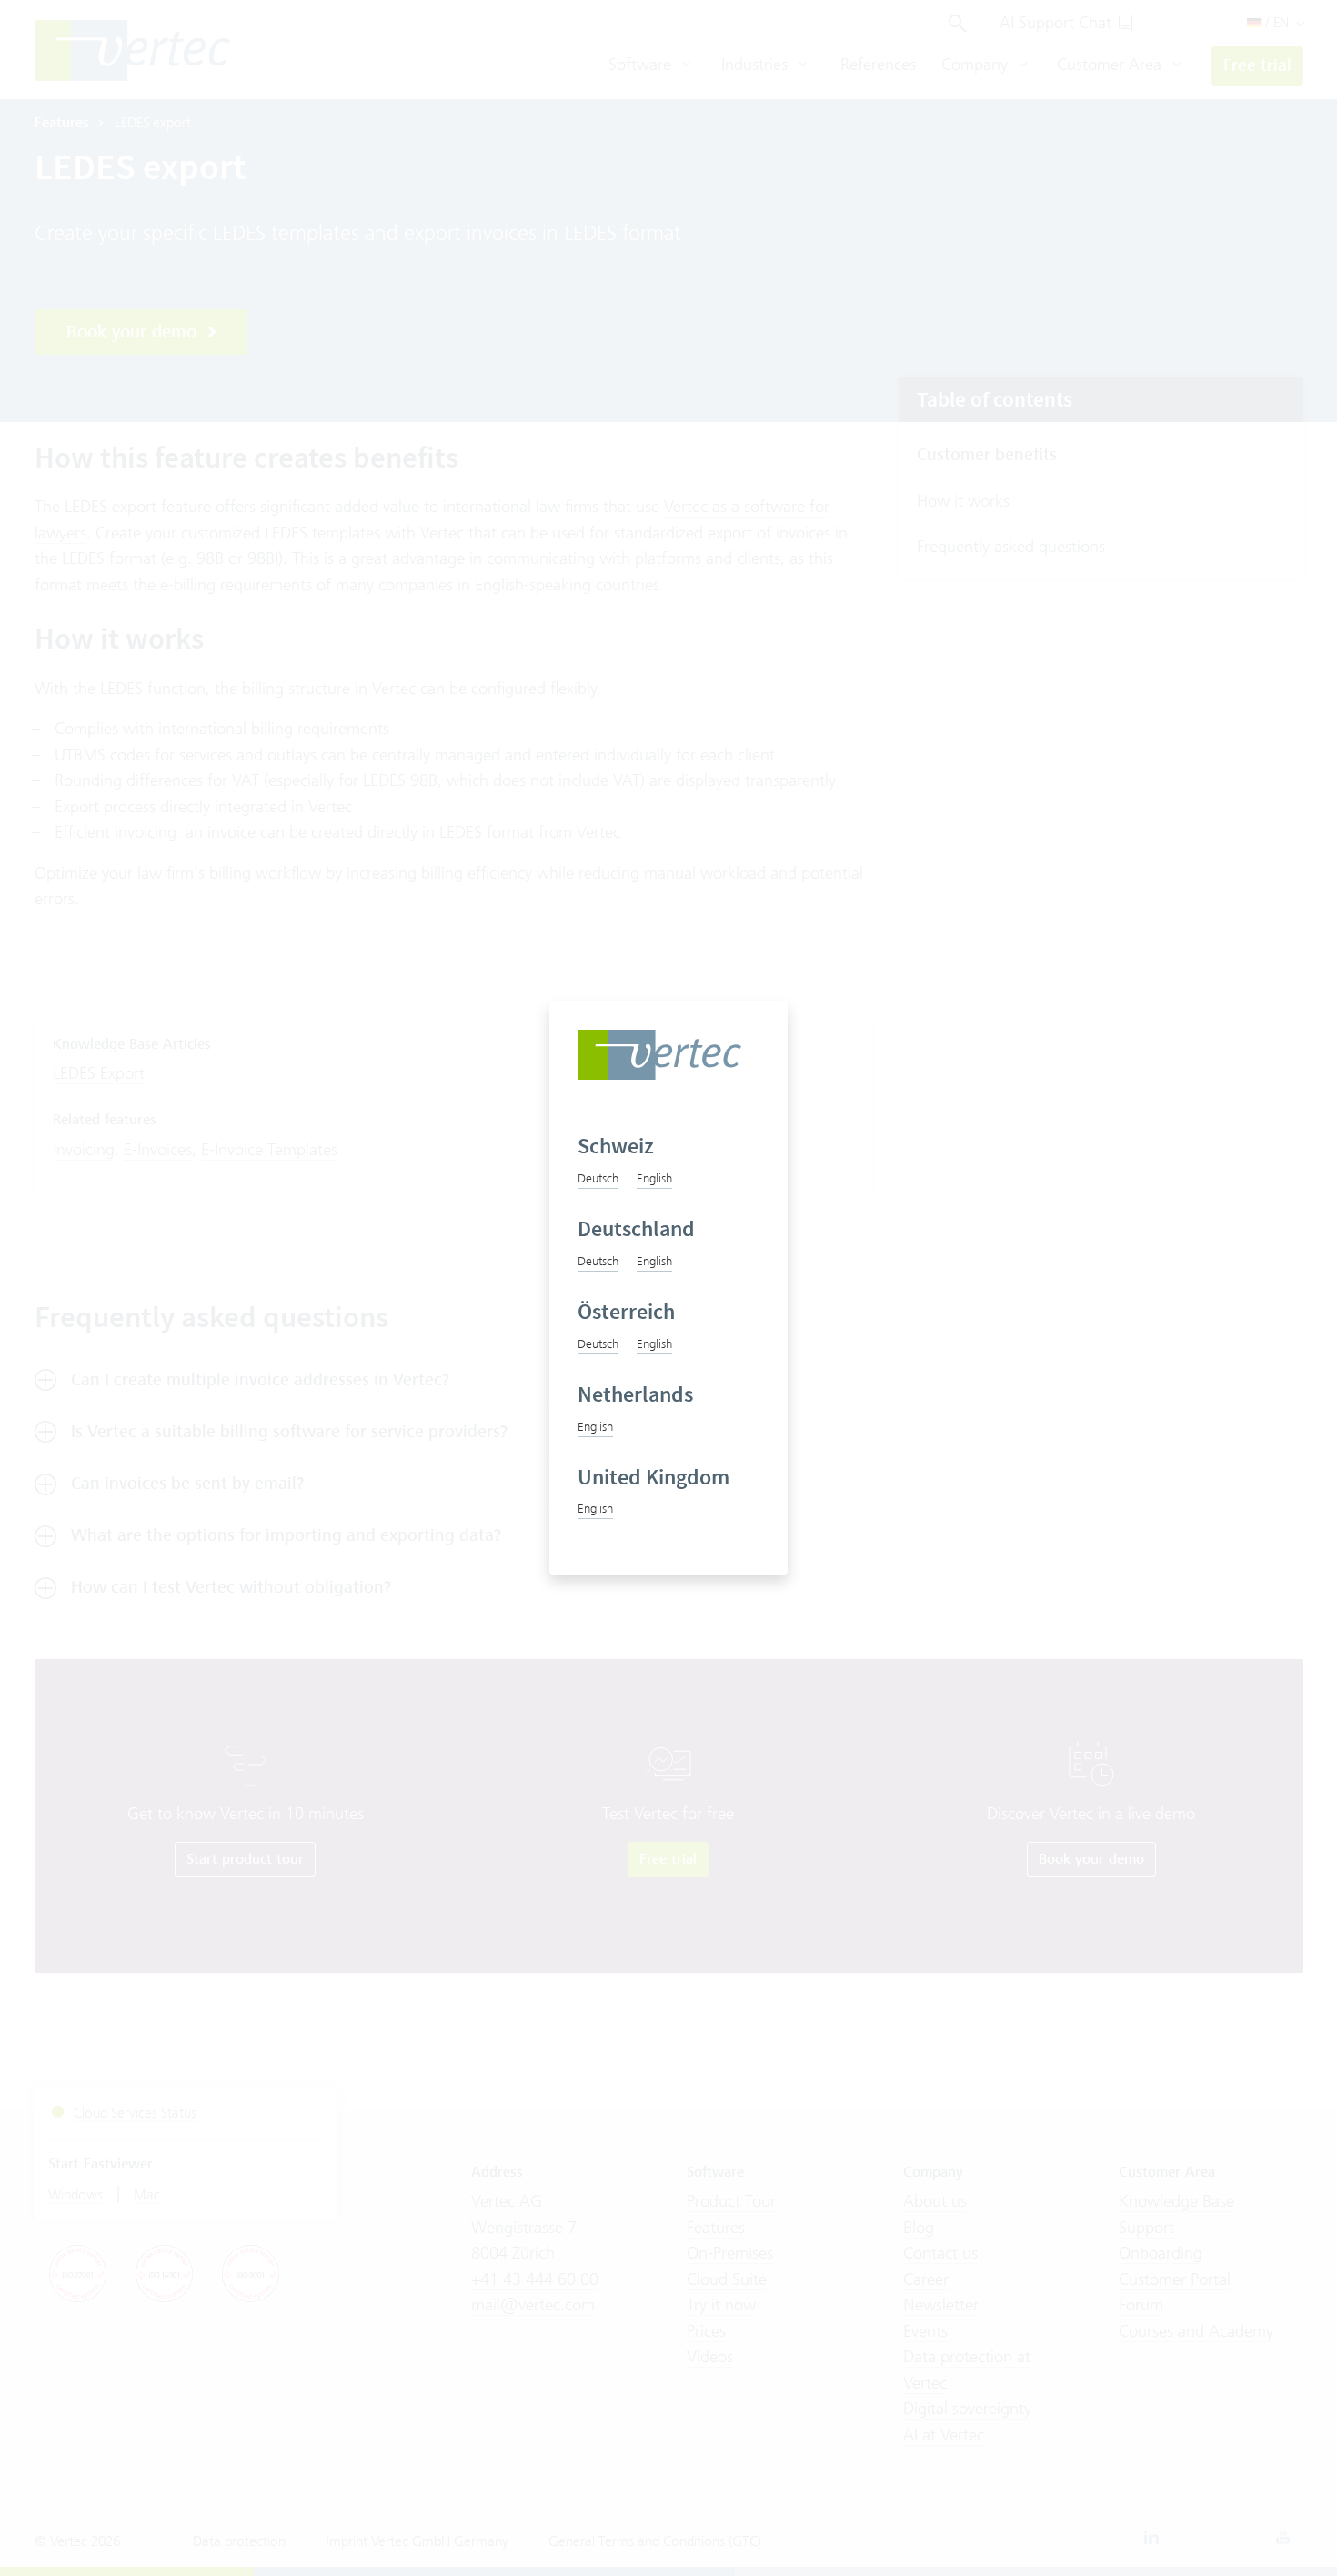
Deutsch (598, 1178)
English (654, 1178)
